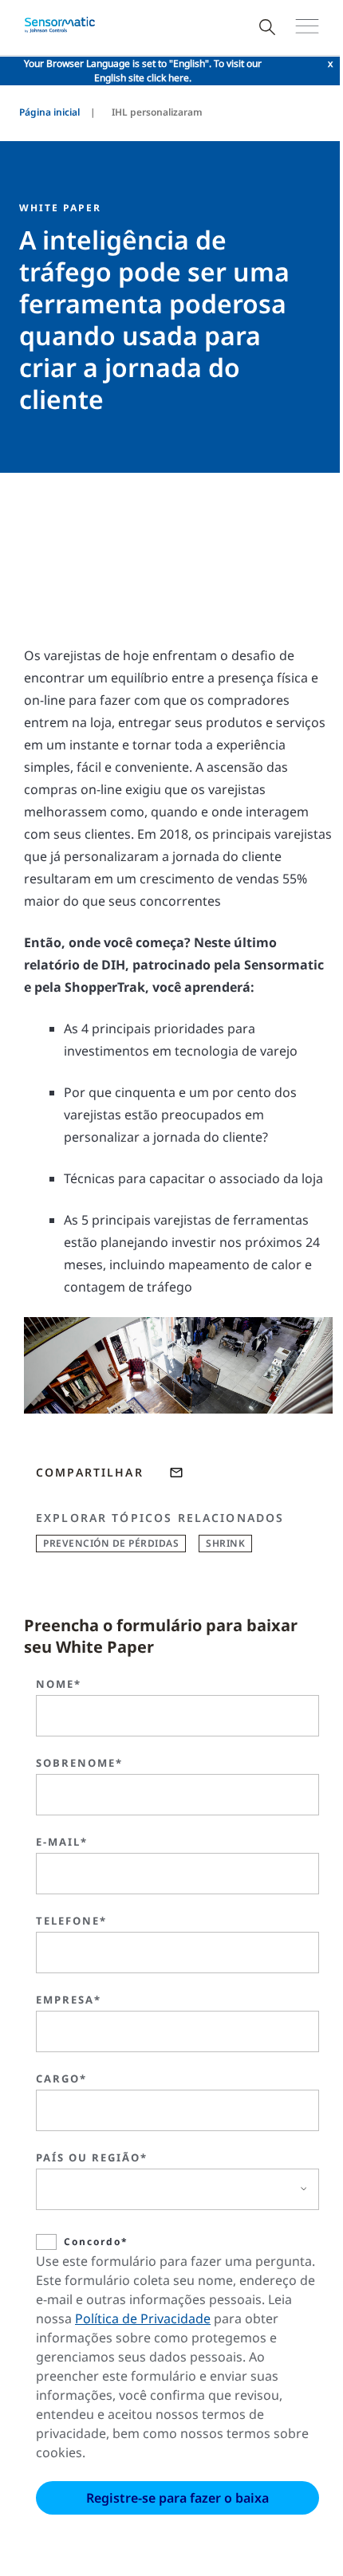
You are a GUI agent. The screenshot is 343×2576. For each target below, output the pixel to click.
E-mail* (62, 1842)
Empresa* (69, 2000)
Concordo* (96, 2242)
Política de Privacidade (143, 2318)
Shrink (225, 1543)
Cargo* (61, 2078)
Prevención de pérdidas (111, 1543)
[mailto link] (176, 1473)
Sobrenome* (79, 1763)
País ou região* (92, 2157)
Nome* (59, 1684)
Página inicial (49, 112)
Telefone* (71, 1921)
